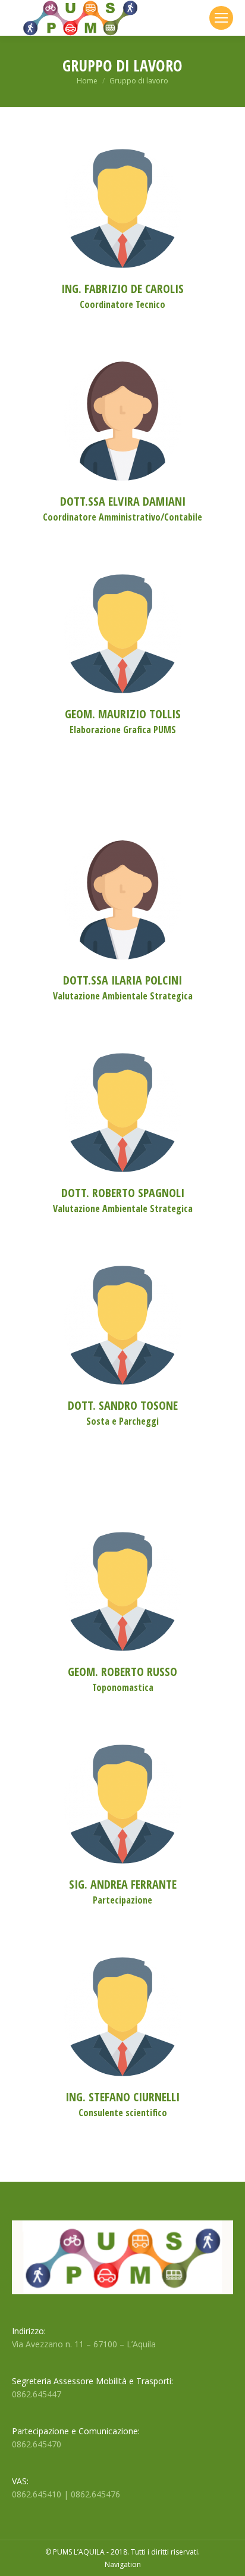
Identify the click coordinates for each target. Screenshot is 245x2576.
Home (87, 81)
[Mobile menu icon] (221, 18)
